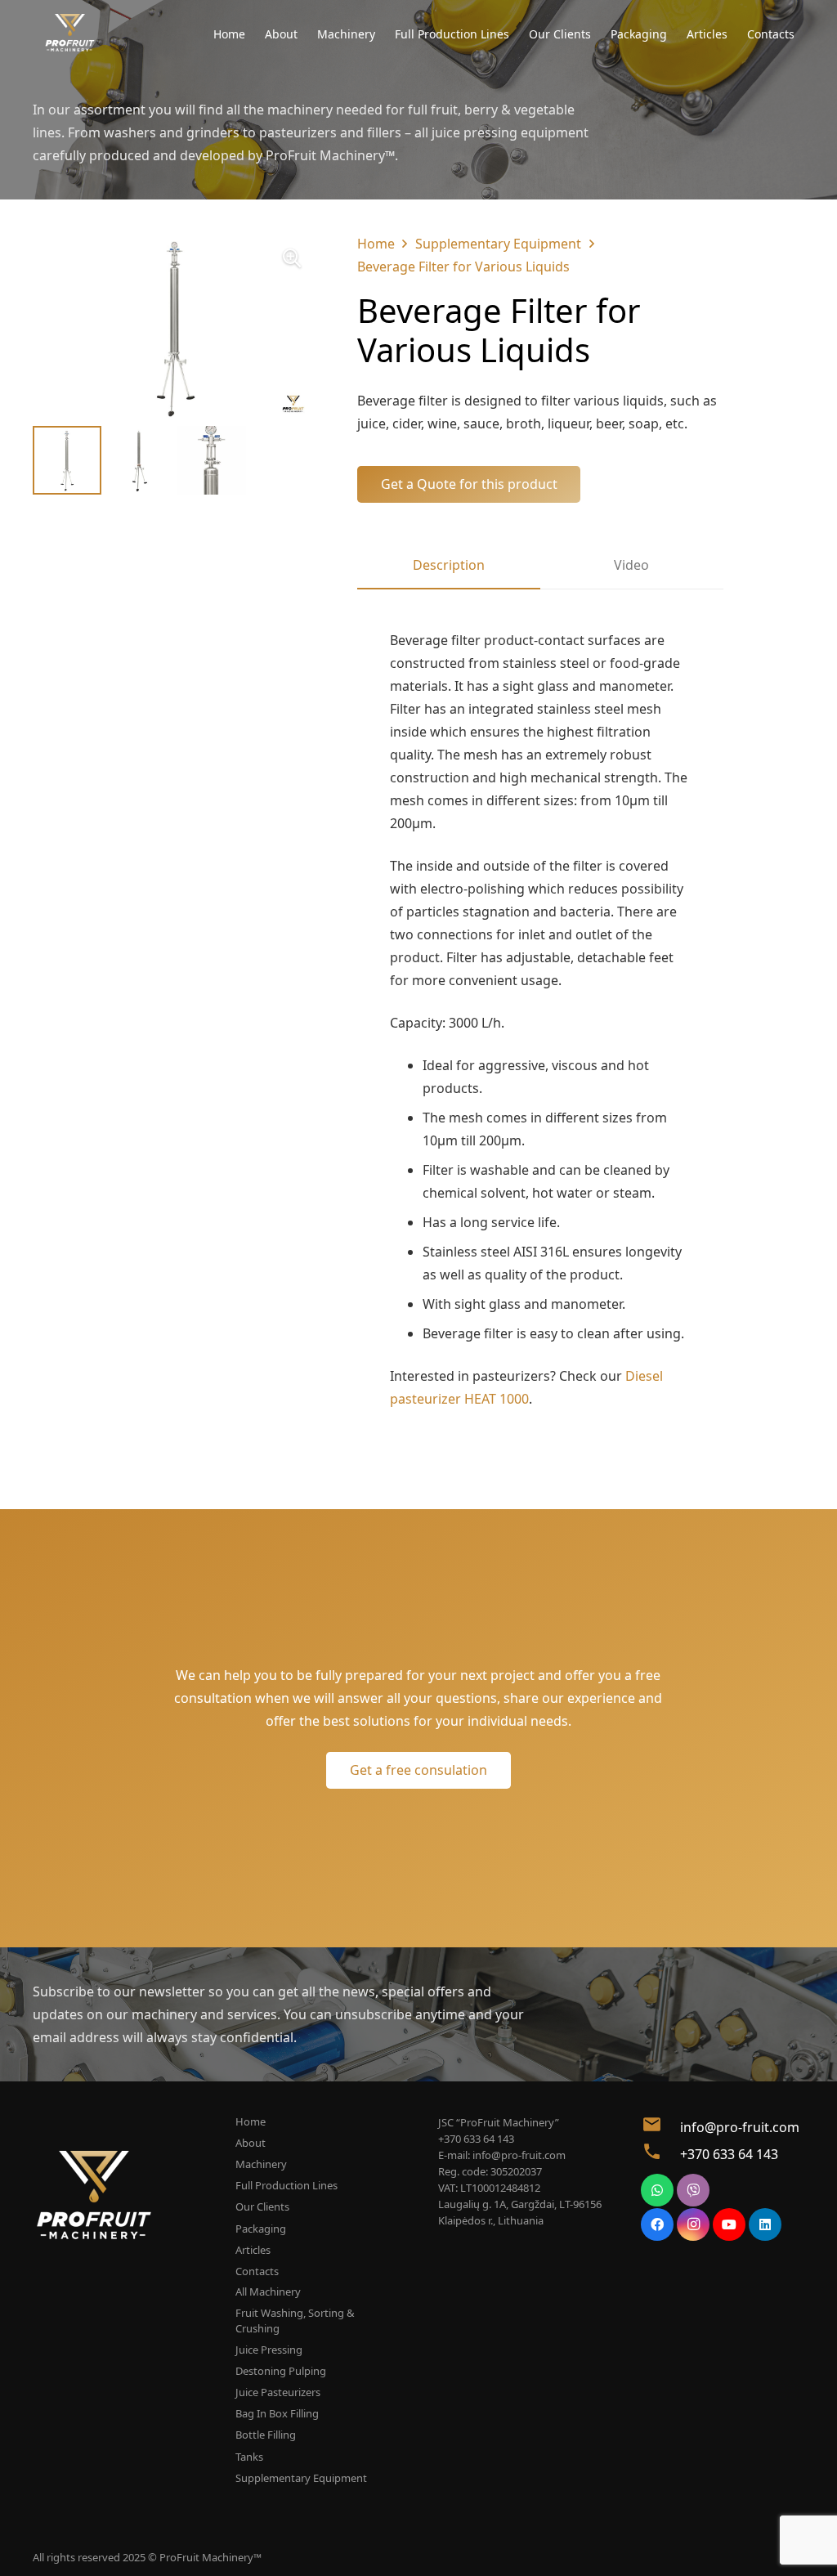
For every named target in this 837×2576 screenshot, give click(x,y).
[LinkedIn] (765, 2224)
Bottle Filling (266, 2435)
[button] (292, 258)
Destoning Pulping (281, 2371)
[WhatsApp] (657, 2190)
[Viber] (693, 2190)
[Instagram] (693, 2224)
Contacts (257, 2271)
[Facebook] (657, 2224)
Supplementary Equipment (498, 244)
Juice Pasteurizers (278, 2392)
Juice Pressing (269, 2350)
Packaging (261, 2229)
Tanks (249, 2457)
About (251, 2143)
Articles (253, 2250)
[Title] (70, 33)
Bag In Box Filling (277, 2413)
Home (376, 244)
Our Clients (262, 2206)
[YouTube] (729, 2224)
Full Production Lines (286, 2185)
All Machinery (268, 2292)
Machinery (261, 2164)
